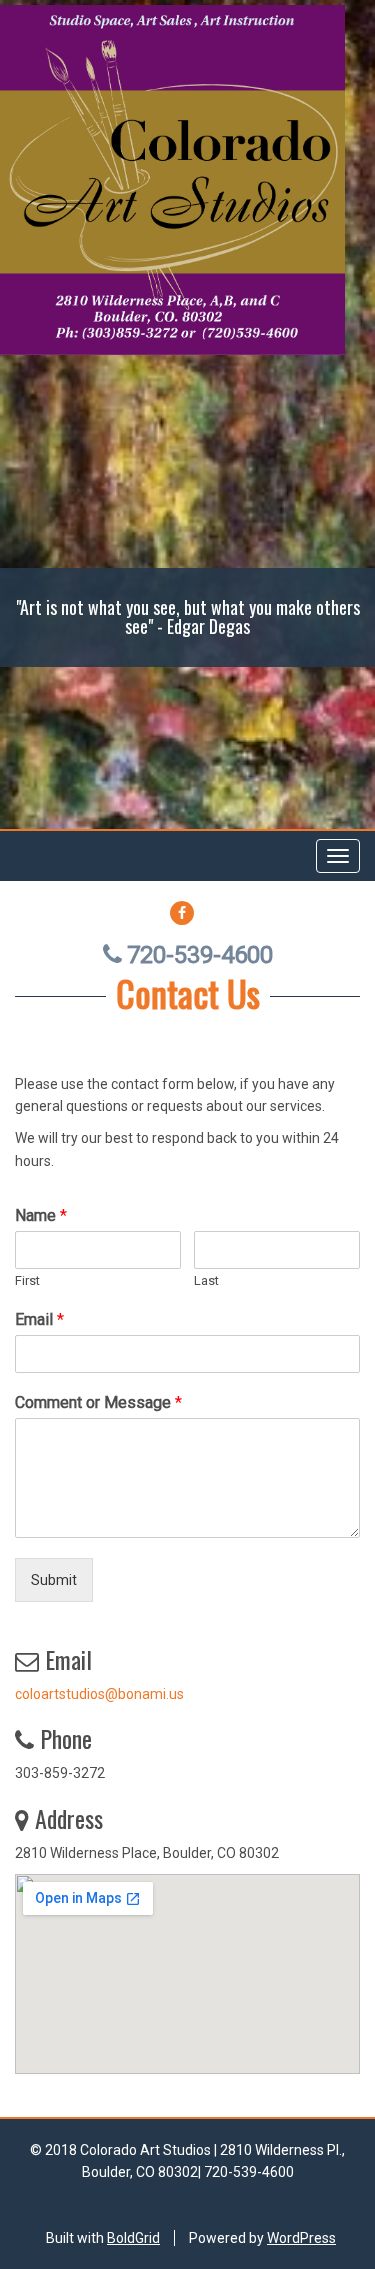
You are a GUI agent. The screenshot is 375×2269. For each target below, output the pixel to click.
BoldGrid (133, 2238)
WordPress (301, 2238)
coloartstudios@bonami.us (99, 1694)
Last (206, 1280)
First (27, 1280)
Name (41, 1215)
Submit (54, 1580)
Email (39, 1319)
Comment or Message (98, 1402)
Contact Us (188, 992)
